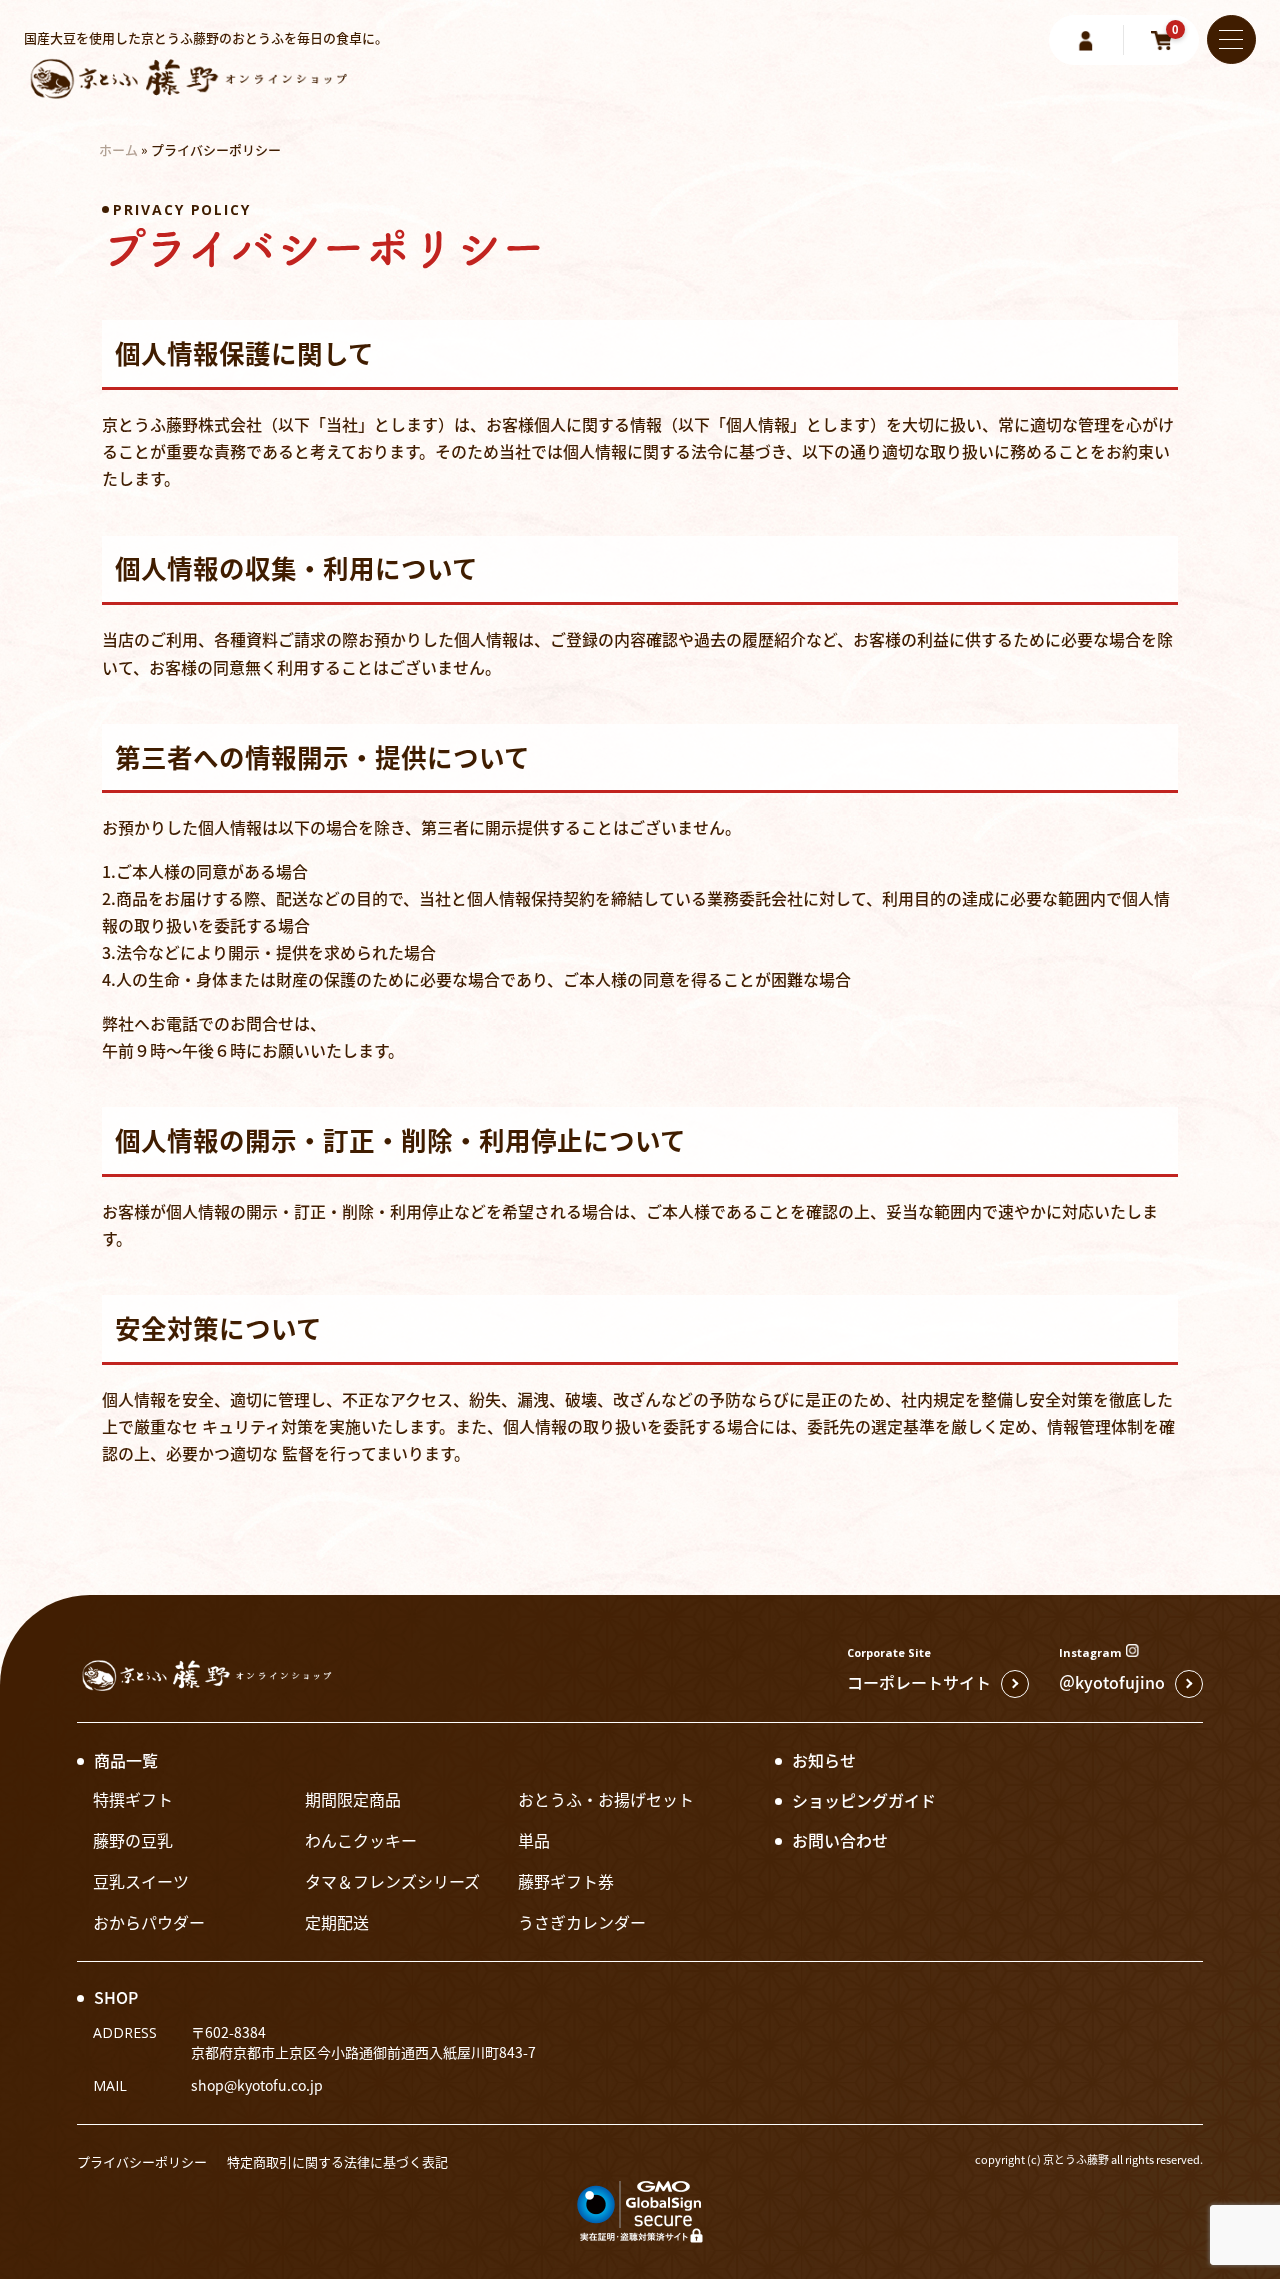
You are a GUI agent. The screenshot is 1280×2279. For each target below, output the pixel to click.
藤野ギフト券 (566, 1881)
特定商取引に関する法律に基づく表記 (337, 2161)
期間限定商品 (353, 1799)
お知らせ (824, 1760)
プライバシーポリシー (142, 2161)
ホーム (118, 149)
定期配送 (337, 1922)
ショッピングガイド (864, 1800)
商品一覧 (126, 1760)
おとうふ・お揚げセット (606, 1799)
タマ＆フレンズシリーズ (392, 1881)
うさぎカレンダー (582, 1922)
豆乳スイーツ (141, 1881)
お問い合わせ (840, 1840)
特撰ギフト (133, 1799)
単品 (534, 1840)
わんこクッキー (361, 1840)
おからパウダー (149, 1922)
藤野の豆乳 (133, 1840)
